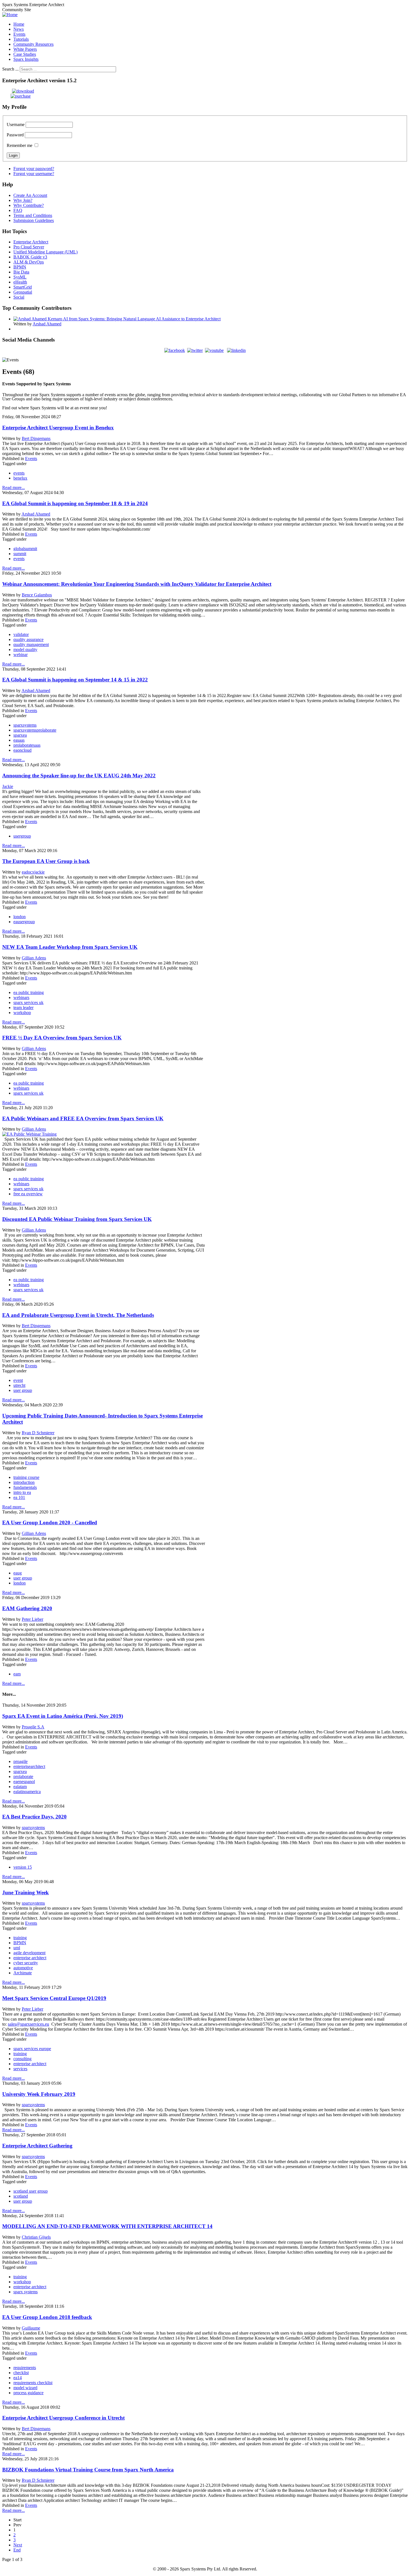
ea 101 (19, 1497)
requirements (25, 2368)
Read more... (14, 488)
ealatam (20, 1787)
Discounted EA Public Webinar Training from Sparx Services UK (77, 1219)
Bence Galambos (37, 595)
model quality (25, 650)
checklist (21, 2373)
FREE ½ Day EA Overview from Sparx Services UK (62, 1038)
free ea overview (28, 1194)
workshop (22, 1013)
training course (26, 1477)
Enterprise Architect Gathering (37, 2146)
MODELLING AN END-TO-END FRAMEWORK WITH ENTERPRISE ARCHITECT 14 (107, 2226)
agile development (29, 1953)
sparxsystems (25, 725)
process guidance (28, 2393)
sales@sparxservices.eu (28, 2024)
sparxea (20, 735)
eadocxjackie (33, 872)
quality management (31, 644)
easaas (19, 740)
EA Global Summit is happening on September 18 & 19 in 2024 (75, 503)
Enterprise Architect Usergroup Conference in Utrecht (63, 2418)
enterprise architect (30, 1958)
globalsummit (25, 549)
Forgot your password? (34, 169)
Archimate (23, 1973)
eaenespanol (24, 1782)
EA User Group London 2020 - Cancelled (50, 1522)
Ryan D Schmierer (38, 1433)
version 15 (23, 1867)
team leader (23, 1008)
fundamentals (25, 1487)
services (20, 2069)
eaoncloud (22, 750)
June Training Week (26, 1892)
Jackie (8, 786)
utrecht (19, 1385)
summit (20, 554)
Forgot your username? (34, 174)
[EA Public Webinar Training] (29, 1134)
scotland (21, 2196)
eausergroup (24, 922)
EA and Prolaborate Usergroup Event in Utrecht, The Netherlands (78, 1315)
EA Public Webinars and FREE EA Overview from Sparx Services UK (83, 1118)
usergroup (22, 836)
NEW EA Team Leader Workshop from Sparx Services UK (70, 947)
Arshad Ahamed (47, 324)
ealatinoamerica (27, 1792)
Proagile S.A (33, 1727)
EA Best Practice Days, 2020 (34, 1817)
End (17, 2550)
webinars (21, 997)
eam (17, 1674)
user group (23, 1390)
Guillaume (31, 2328)
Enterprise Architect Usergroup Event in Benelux (58, 428)
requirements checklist (33, 2383)
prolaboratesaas (27, 745)
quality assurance (28, 639)
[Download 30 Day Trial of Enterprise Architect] (18, 91)
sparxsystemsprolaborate (35, 730)
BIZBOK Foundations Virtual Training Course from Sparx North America (88, 2470)
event (18, 1380)
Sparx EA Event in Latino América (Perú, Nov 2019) (63, 1716)
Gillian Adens (34, 958)
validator (21, 634)
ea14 (18, 2378)
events (19, 473)
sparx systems (26, 2292)
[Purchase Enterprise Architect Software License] (16, 96)
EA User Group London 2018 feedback (47, 2317)
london (20, 917)
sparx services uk (28, 1002)
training (20, 1938)
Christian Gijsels (36, 2237)
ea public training (29, 992)
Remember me (20, 145)
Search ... (10, 69)
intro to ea (22, 1492)
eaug (18, 1573)
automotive (23, 1968)
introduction (24, 1482)
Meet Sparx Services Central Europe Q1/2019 (54, 1998)
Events (31, 459)
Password (15, 135)
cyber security (26, 1963)
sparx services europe (32, 2049)
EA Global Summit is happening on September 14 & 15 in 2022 (75, 680)
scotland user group (31, 2191)
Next (18, 2545)
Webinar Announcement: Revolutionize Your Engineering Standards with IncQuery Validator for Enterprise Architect (137, 584)
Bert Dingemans (36, 438)
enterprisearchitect (29, 1766)
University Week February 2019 (39, 2094)
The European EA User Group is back (46, 861)
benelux (20, 478)
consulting (22, 2059)
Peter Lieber (32, 1619)
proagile (20, 1761)
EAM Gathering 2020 (27, 1608)
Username (16, 124)
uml (17, 1948)
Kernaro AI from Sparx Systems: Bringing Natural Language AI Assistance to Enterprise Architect (134, 319)
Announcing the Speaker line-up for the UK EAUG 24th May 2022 (79, 776)
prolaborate (23, 1776)
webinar (20, 655)
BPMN (20, 1943)
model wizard (25, 2388)
